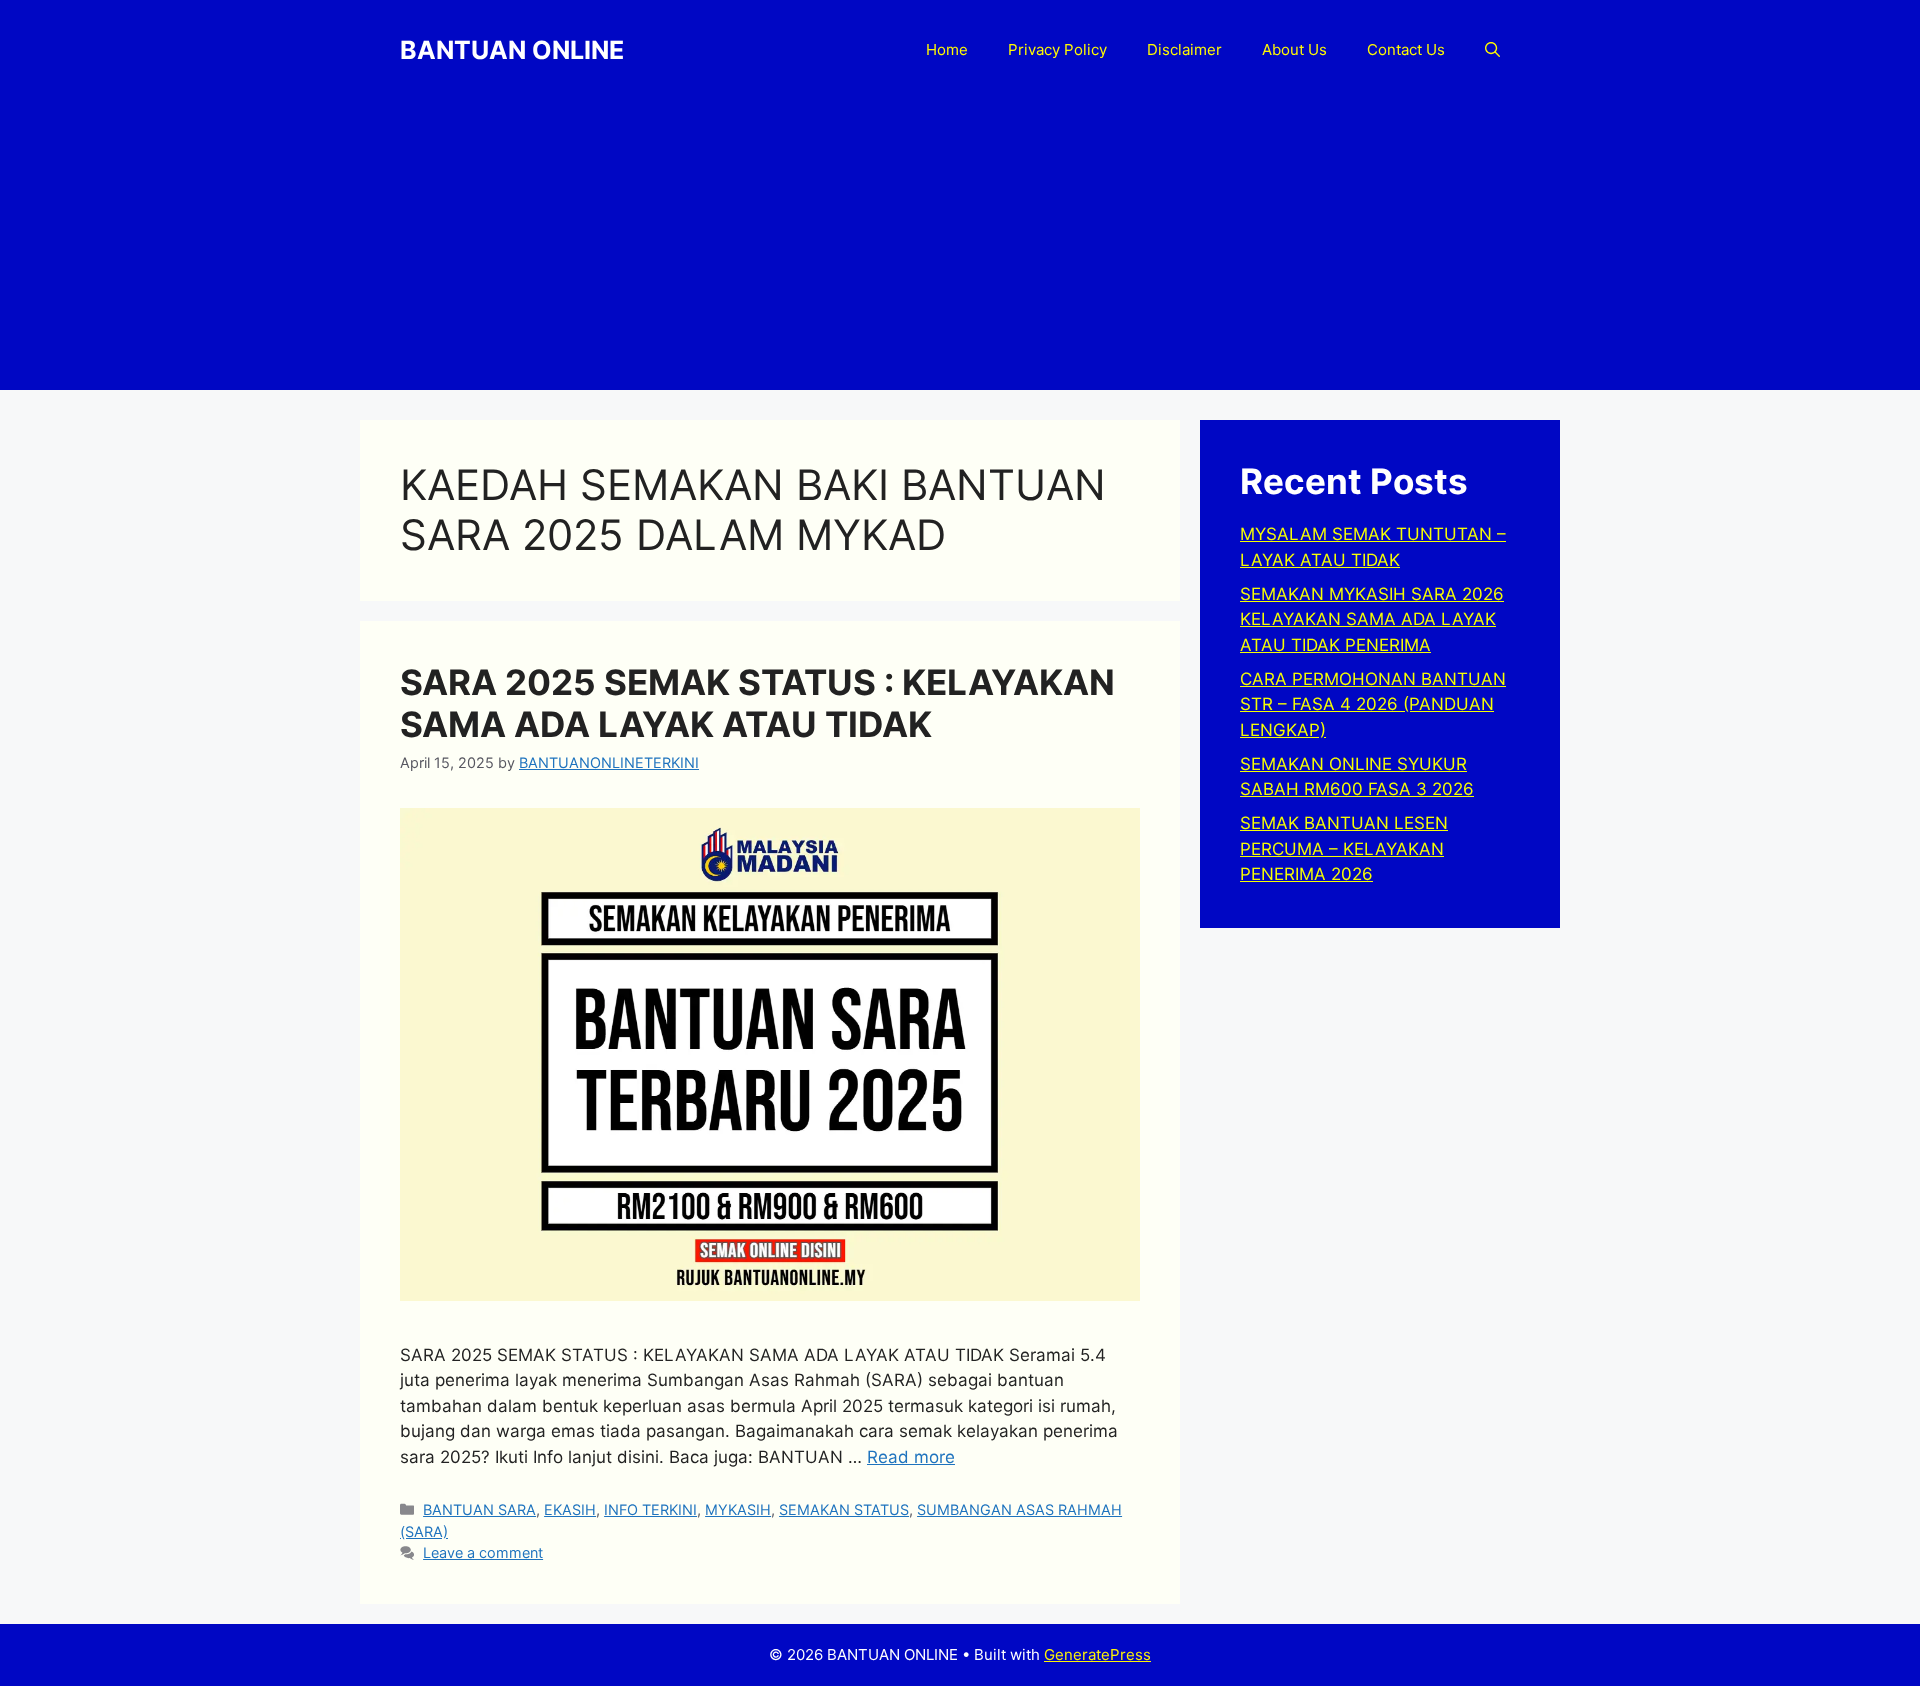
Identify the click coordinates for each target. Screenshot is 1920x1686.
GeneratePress (1097, 1654)
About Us (1294, 49)
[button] (1492, 50)
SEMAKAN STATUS (844, 1509)
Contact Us (1406, 49)
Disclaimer (1184, 49)
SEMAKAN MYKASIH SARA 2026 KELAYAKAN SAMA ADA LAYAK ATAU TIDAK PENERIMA (1372, 619)
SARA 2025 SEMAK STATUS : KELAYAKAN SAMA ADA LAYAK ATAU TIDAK (757, 703)
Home (947, 49)
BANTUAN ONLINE (512, 50)
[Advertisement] (960, 250)
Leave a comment (483, 1552)
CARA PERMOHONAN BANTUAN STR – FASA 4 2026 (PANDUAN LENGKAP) (1373, 704)
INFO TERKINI (650, 1509)
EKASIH (570, 1509)
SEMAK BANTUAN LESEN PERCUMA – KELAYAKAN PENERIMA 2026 (1344, 848)
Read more (911, 1457)
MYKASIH (738, 1509)
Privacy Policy (1057, 49)
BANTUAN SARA (479, 1509)
